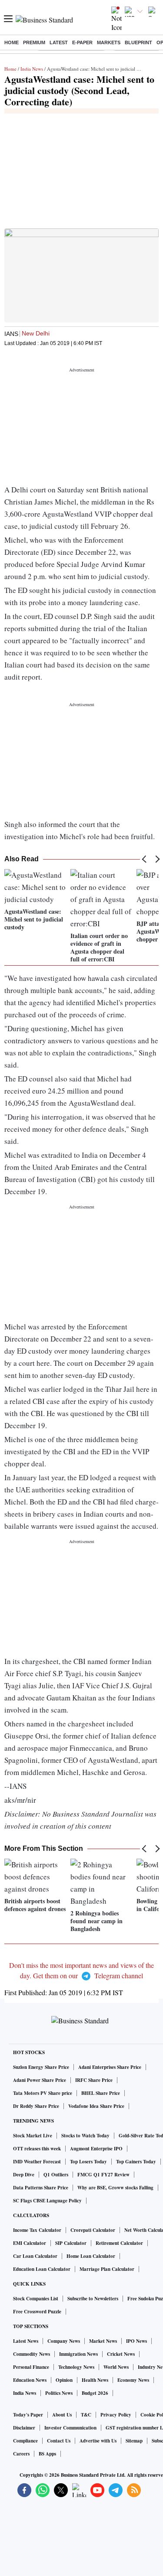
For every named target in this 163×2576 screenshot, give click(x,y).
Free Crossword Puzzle (37, 2312)
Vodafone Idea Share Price (96, 2106)
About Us (62, 2415)
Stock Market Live (33, 2136)
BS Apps (47, 2454)
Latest (59, 42)
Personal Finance (31, 2367)
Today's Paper (28, 2415)
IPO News (136, 2341)
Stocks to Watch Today (85, 2136)
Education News (30, 2380)
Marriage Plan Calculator (107, 2269)
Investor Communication (70, 2428)
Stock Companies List (36, 2299)
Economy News (133, 2380)
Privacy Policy (116, 2415)
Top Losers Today (88, 2162)
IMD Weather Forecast (37, 2162)
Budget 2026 (95, 2393)
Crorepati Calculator (93, 2230)
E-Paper (82, 42)
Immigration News (78, 2354)
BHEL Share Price (101, 2093)
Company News (64, 2341)
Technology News (76, 2367)
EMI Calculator (30, 2243)
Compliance (25, 2441)
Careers (21, 2454)
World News (116, 2367)
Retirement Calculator (119, 2243)
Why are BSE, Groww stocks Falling (115, 2188)
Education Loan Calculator (42, 2269)
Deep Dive (24, 2175)
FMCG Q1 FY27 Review (103, 2175)
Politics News (59, 2393)
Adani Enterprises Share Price (110, 2067)
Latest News (26, 2341)
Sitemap (134, 2441)
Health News (95, 2380)
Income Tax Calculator (37, 2230)
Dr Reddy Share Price (36, 2106)
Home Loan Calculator (91, 2256)
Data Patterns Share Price (41, 2188)
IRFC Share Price (94, 2080)
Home (12, 42)
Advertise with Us (98, 2441)
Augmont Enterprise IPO (96, 2149)
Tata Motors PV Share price (43, 2093)
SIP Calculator (71, 2243)
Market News (103, 2341)
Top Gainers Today (136, 2162)
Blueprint (138, 42)
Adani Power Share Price (40, 2080)
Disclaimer (24, 2428)
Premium (34, 42)
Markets (109, 42)
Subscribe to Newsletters (93, 2299)
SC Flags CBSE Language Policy (47, 2201)
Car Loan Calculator (35, 2256)
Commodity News (32, 2354)
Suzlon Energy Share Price (41, 2067)
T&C (86, 2415)
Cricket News (121, 2354)
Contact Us (59, 2441)
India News (32, 69)
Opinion (64, 2380)
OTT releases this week (37, 2149)
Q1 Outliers (56, 2175)
